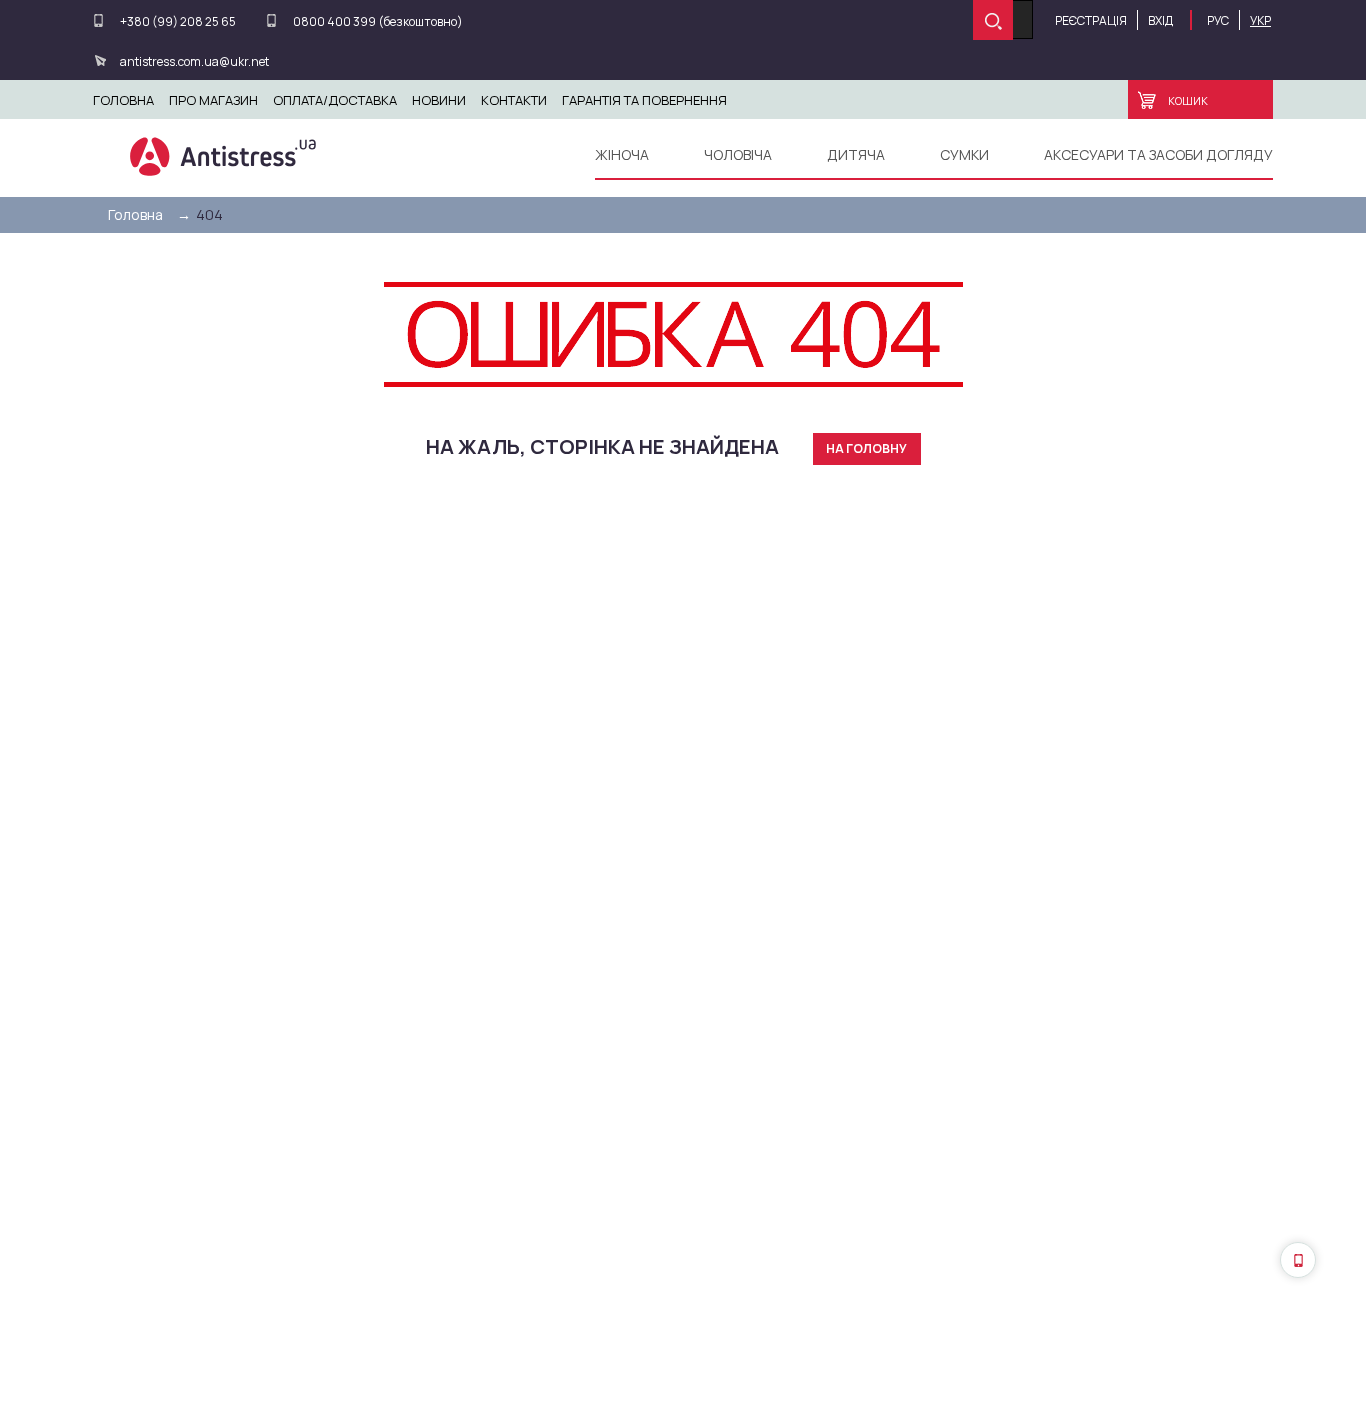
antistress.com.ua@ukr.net (194, 61)
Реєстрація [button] (1091, 20)
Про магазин (213, 100)
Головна (123, 100)
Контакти (514, 100)
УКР (1260, 20)
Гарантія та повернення (644, 100)
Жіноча (622, 154)
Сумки (964, 154)
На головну (866, 448)
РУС (1218, 20)
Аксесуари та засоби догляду (1158, 154)
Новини (439, 100)
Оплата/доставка (335, 100)
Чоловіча (738, 154)
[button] (1298, 1260)
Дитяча (856, 154)
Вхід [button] (1160, 20)
